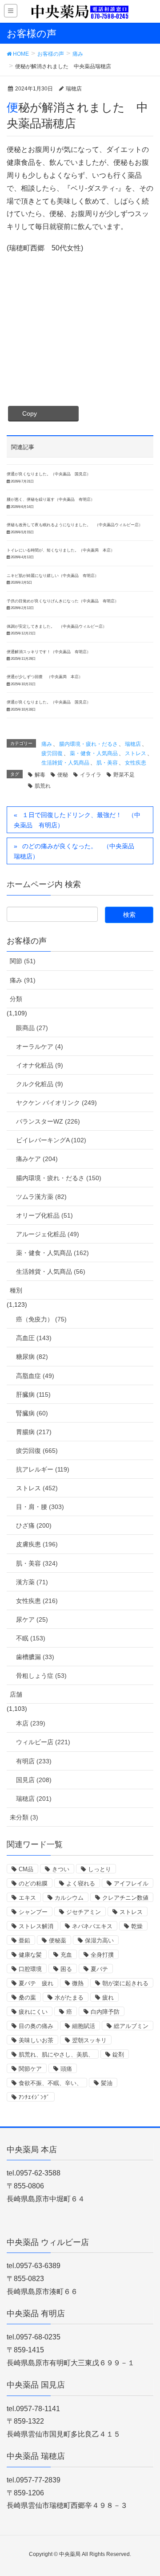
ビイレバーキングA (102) (51, 1140)
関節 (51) (23, 961)
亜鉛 (24, 1940)
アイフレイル (131, 1883)
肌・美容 (107, 763)
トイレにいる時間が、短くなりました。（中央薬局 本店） (61, 550)
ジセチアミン (84, 1912)
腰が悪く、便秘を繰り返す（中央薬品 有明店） (51, 499)
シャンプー (33, 1912)
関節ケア (30, 2069)
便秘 (63, 775)
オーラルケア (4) (40, 1047)
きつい (61, 1869)
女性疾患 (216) (37, 1601)
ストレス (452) (37, 1488)
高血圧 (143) (34, 1338)
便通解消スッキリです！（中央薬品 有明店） (49, 652)
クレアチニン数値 (125, 1898)
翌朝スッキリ (89, 2040)
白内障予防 (105, 2012)
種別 (16, 1290)
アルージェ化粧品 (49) (48, 1234)
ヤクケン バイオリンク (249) (56, 1103)
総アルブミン (131, 2026)
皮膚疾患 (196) (37, 1544)
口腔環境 (30, 1969)
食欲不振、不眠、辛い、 (50, 2083)
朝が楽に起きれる (125, 1983)
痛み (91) (23, 980)
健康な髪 (30, 1955)
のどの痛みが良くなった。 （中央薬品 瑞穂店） (77, 851)
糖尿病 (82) (32, 1357)
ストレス (136, 753)
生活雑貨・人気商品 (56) (51, 1272)
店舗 (16, 1694)
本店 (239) (31, 1723)
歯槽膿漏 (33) (35, 1657)
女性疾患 (136, 763)
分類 (16, 999)
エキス (27, 1898)
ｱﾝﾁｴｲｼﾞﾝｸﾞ (34, 2097)
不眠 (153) (31, 1638)
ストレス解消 (36, 1926)
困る (66, 1969)
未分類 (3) (24, 1817)
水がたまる (69, 1997)
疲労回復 (52, 753)
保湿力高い (99, 1940)
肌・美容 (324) (37, 1563)
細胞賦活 (84, 2026)
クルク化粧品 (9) (40, 1084)
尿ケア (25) (32, 1619)
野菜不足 (124, 775)
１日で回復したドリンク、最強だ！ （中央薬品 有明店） (77, 820)
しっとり (100, 1869)
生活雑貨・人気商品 (65, 763)
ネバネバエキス (92, 1926)
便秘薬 (58, 1940)
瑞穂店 (133, 744)
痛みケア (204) (37, 1159)
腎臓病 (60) (32, 1413)
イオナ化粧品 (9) (40, 1065)
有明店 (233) (34, 1761)
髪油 (107, 2083)
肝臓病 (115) (33, 1394)
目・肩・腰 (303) (40, 1507)
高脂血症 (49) (35, 1376)
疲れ (108, 1997)
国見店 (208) (34, 1780)
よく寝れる (81, 1883)
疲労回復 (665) (37, 1451)
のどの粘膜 (33, 1883)
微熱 (78, 1983)
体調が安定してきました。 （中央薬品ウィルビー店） (57, 626)
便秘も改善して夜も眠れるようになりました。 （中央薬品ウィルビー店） (75, 525)
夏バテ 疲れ (36, 1983)
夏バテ (99, 1969)
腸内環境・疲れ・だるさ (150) (59, 1178)
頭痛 (66, 2069)
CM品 (26, 1869)
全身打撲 (102, 1955)
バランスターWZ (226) (48, 1121)
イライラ (91, 775)
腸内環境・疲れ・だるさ (88, 744)
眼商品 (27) (32, 1028)
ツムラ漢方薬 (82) (41, 1197)
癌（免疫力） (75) (41, 1319)
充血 (66, 1955)
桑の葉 (27, 1997)
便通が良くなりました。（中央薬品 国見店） (49, 474)
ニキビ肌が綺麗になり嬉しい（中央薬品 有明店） (53, 576)
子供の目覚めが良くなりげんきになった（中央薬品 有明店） (63, 601)
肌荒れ (43, 786)
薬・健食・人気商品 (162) (52, 1253)
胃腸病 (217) (34, 1432)
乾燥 (137, 1926)
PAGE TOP (146, 2491)
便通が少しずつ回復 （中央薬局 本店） (45, 677)
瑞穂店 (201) (34, 1799)
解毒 (40, 775)
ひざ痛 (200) (34, 1525)
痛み (47, 744)
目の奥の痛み (36, 2026)
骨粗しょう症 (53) (41, 1676)
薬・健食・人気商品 (94, 753)
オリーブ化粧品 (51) (44, 1215)
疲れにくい (33, 2012)
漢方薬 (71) (32, 1582)
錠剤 (118, 2055)
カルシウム (69, 1898)
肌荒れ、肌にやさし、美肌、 (56, 2055)
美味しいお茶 (36, 2040)
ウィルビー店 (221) (43, 1742)
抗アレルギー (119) (43, 1469)
